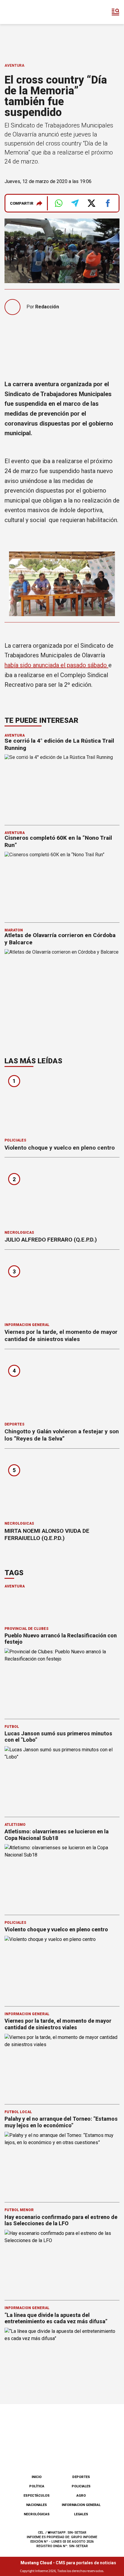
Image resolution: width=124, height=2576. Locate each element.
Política (37, 2486)
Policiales (15, 1140)
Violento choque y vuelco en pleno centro (60, 1148)
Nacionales (37, 2505)
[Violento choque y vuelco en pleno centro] (62, 1104)
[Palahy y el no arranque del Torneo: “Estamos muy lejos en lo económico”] (62, 2164)
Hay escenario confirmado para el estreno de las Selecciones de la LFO (61, 2220)
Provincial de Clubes (26, 1629)
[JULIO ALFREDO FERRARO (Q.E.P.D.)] (62, 1196)
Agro (81, 2496)
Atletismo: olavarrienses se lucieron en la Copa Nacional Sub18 (57, 1835)
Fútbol (12, 1727)
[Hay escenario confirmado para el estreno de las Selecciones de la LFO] (62, 2262)
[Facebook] (32, 2454)
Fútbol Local (18, 2112)
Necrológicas (19, 1233)
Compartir (22, 203)
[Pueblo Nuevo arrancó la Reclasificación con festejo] (62, 1681)
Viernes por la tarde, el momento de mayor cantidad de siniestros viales (61, 1335)
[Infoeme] (30, 12)
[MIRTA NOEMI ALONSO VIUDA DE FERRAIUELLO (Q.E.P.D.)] (62, 1487)
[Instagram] (52, 2454)
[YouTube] (72, 2454)
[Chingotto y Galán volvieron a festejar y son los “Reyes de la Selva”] (62, 1387)
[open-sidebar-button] (116, 12)
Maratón (14, 930)
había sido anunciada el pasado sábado (56, 665)
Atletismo (15, 1825)
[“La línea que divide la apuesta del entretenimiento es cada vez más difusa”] (62, 2360)
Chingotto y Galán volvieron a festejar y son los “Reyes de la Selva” (62, 1435)
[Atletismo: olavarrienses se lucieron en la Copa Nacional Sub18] (62, 1876)
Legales (81, 2514)
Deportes (14, 1424)
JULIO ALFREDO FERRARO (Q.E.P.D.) (51, 1240)
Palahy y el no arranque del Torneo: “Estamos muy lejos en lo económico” (61, 2122)
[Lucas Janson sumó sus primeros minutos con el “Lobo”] (62, 1778)
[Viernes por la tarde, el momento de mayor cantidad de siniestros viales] (62, 1288)
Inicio (37, 2477)
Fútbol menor (19, 2210)
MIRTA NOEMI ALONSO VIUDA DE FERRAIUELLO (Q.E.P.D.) (47, 1534)
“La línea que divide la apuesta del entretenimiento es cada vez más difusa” (56, 2318)
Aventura (14, 66)
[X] (92, 2454)
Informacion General (27, 1325)
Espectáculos (37, 2496)
